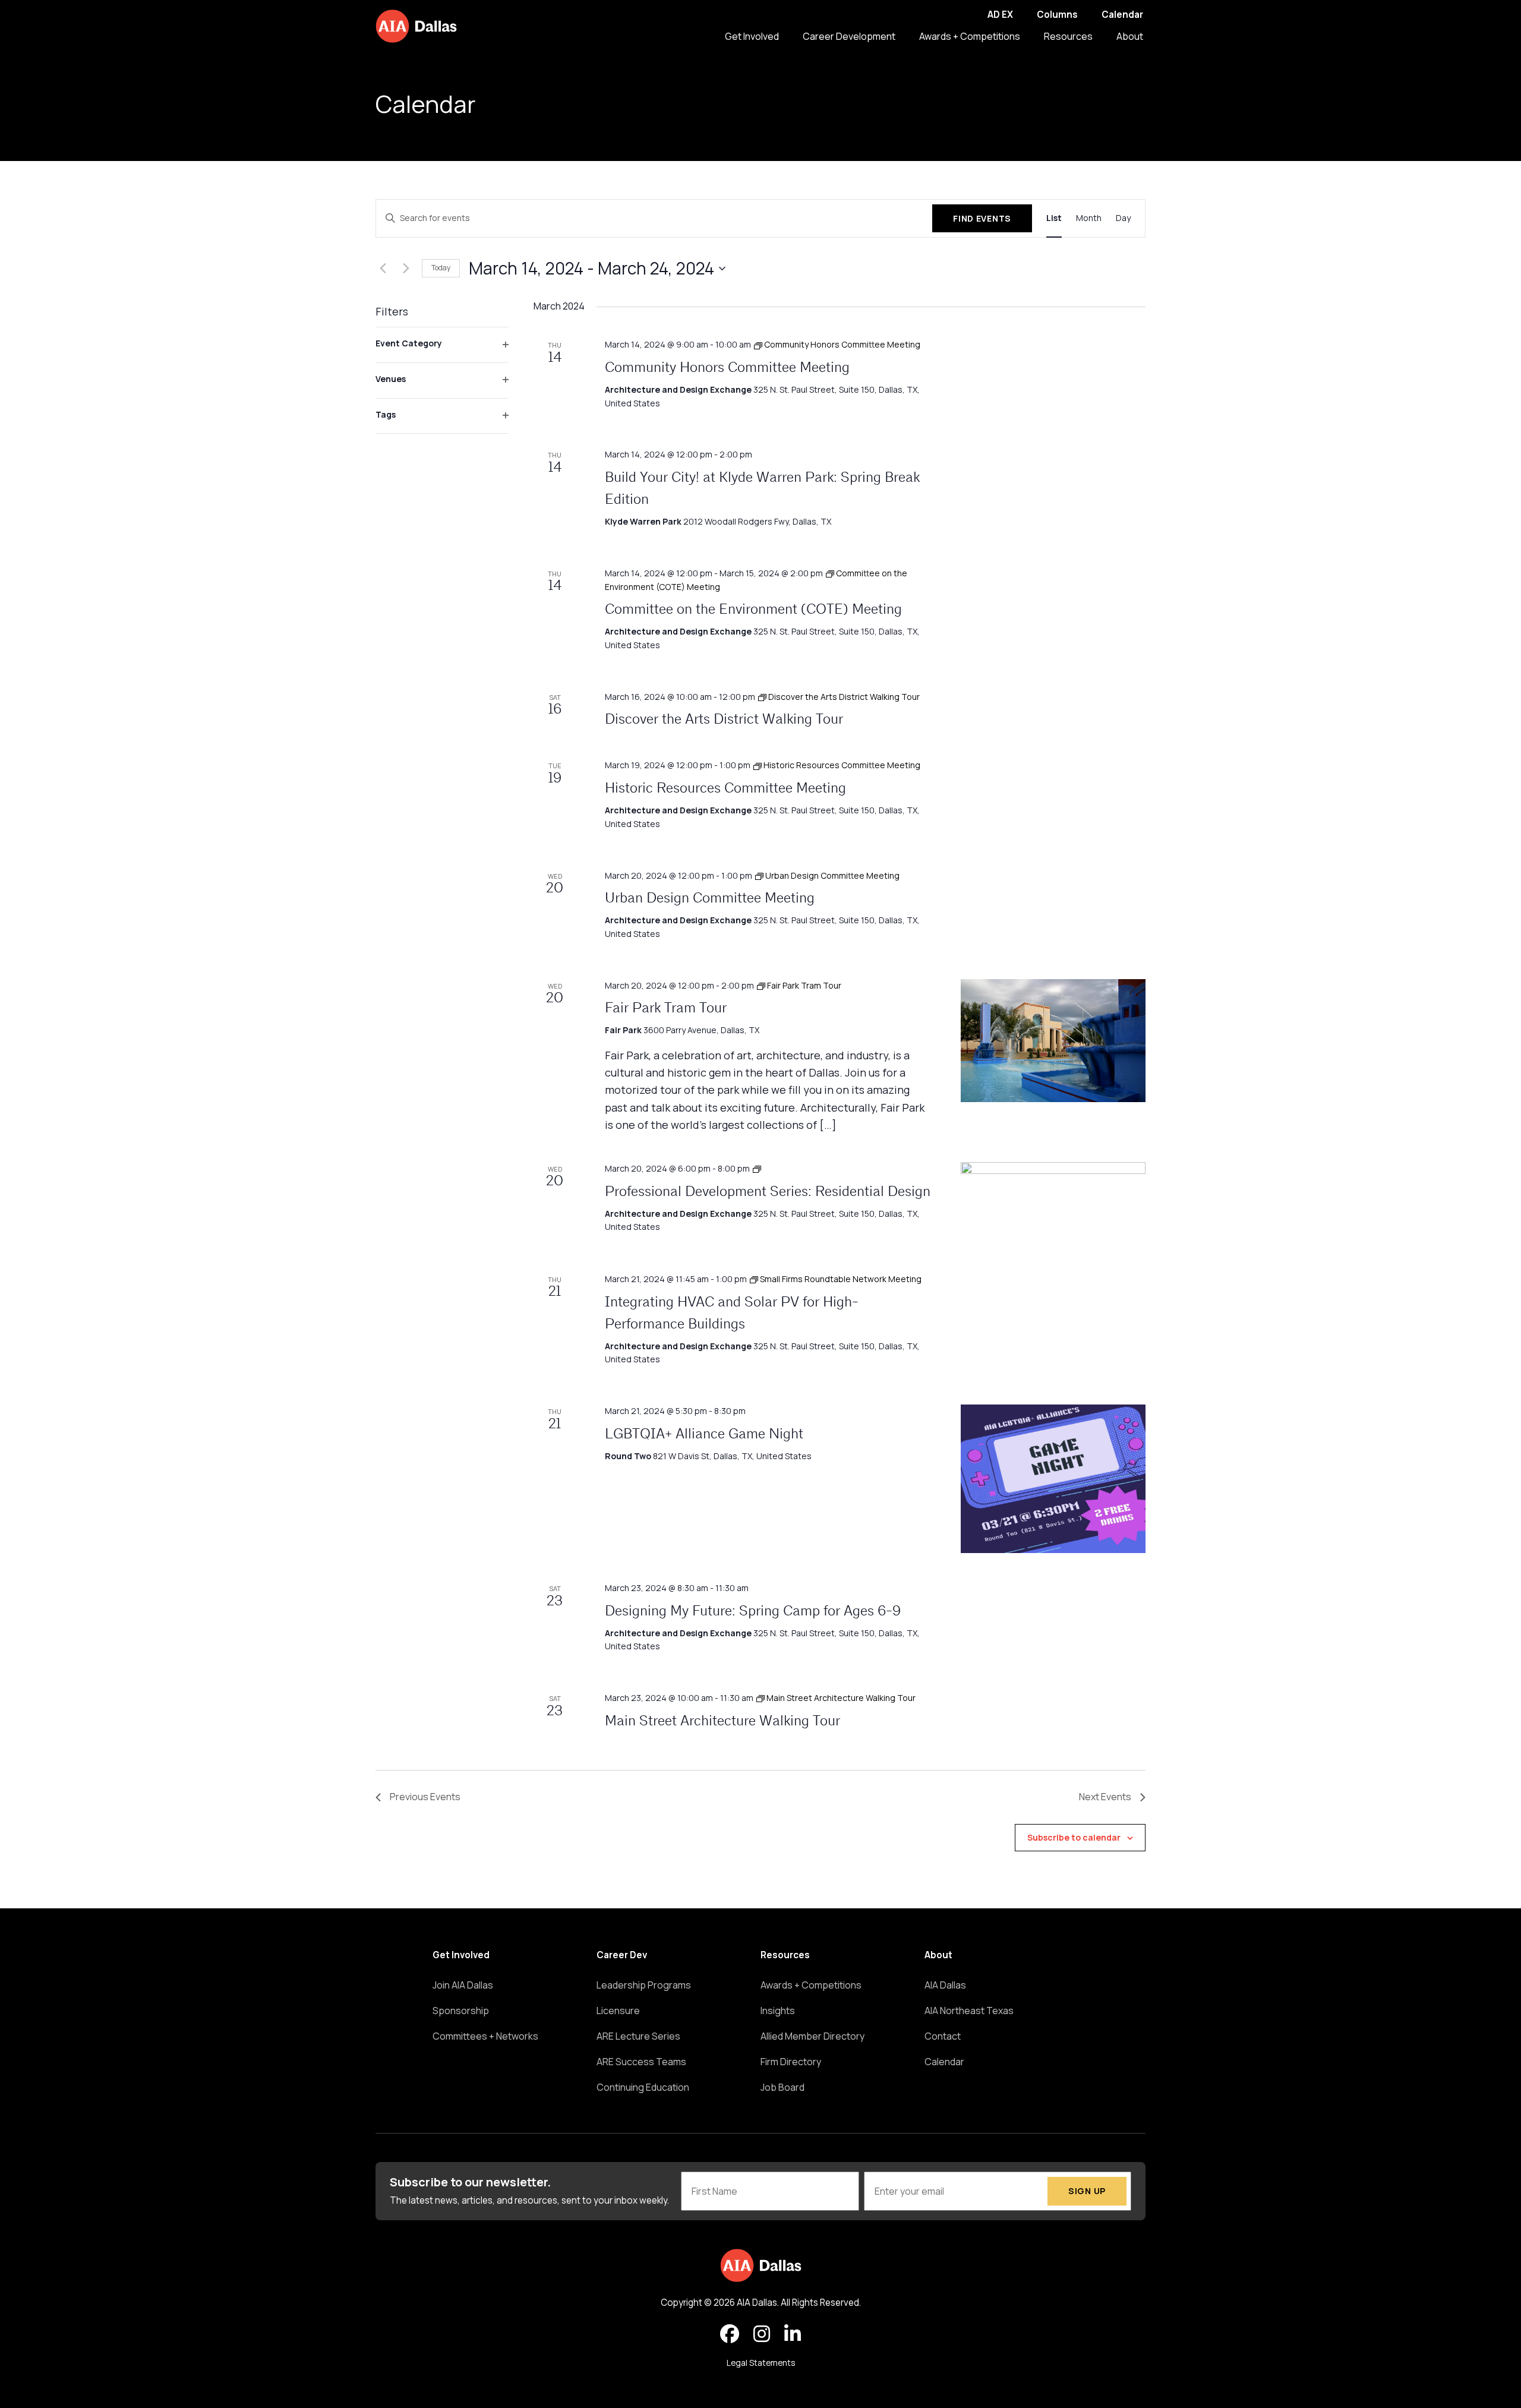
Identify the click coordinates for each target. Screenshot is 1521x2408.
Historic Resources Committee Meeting (725, 789)
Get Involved (752, 36)
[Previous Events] (383, 269)
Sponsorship (461, 2011)
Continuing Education (643, 2087)
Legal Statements (761, 2363)
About (1130, 36)
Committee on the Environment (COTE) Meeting (753, 610)
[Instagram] (762, 2334)
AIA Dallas (945, 1985)
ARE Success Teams (641, 2062)
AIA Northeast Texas (969, 2011)
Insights (778, 2011)
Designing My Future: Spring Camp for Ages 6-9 (753, 1612)
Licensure (618, 2011)
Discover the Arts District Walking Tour (724, 720)
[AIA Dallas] (416, 26)
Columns (1057, 15)
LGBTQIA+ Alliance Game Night (704, 1435)
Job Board (782, 2087)
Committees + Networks (485, 2036)
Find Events (982, 218)
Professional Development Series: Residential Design (768, 1192)
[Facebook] (730, 2334)
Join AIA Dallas (463, 1985)
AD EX (1000, 15)
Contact (943, 2036)
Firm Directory (791, 2062)
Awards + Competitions (970, 36)
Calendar (1122, 15)
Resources (1068, 36)
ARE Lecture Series (638, 2036)
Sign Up (1087, 2191)
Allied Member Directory (812, 2036)
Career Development (849, 36)
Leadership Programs (644, 1985)
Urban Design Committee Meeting (710, 899)
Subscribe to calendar (1074, 1837)
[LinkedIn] (793, 2334)
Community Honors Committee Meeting (727, 368)
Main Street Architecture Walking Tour (722, 1722)
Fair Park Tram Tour (666, 1009)
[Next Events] (406, 269)
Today (441, 268)
